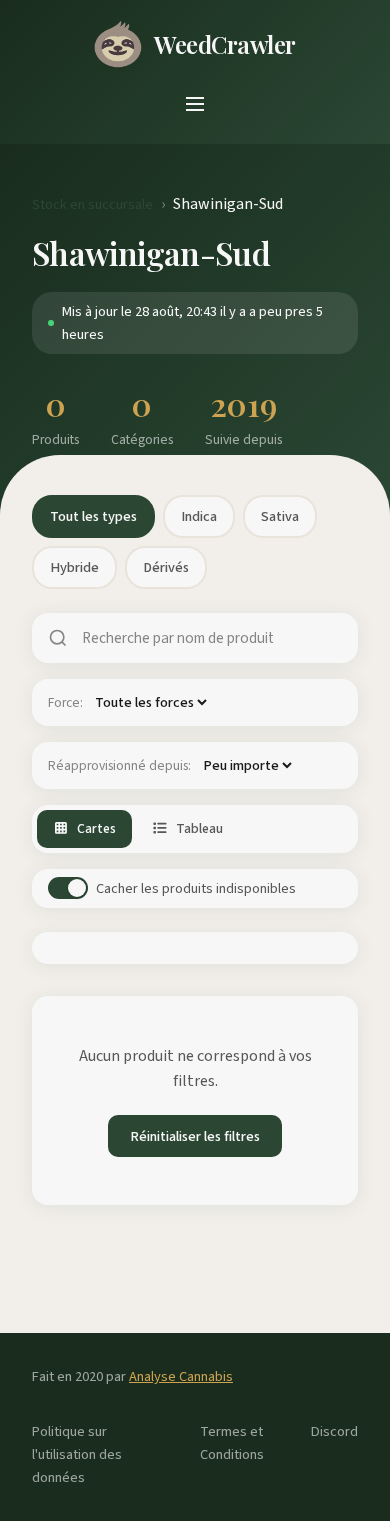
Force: (65, 702)
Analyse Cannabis (181, 1376)
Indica (199, 516)
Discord (334, 1431)
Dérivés (166, 567)
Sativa (280, 516)
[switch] (68, 888)
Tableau (199, 828)
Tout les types (93, 516)
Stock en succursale (92, 204)
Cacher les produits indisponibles (196, 888)
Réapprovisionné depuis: (119, 765)
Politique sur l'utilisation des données (77, 1454)
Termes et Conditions (232, 1443)
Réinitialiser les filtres (195, 1136)
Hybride (74, 567)
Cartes (96, 828)
